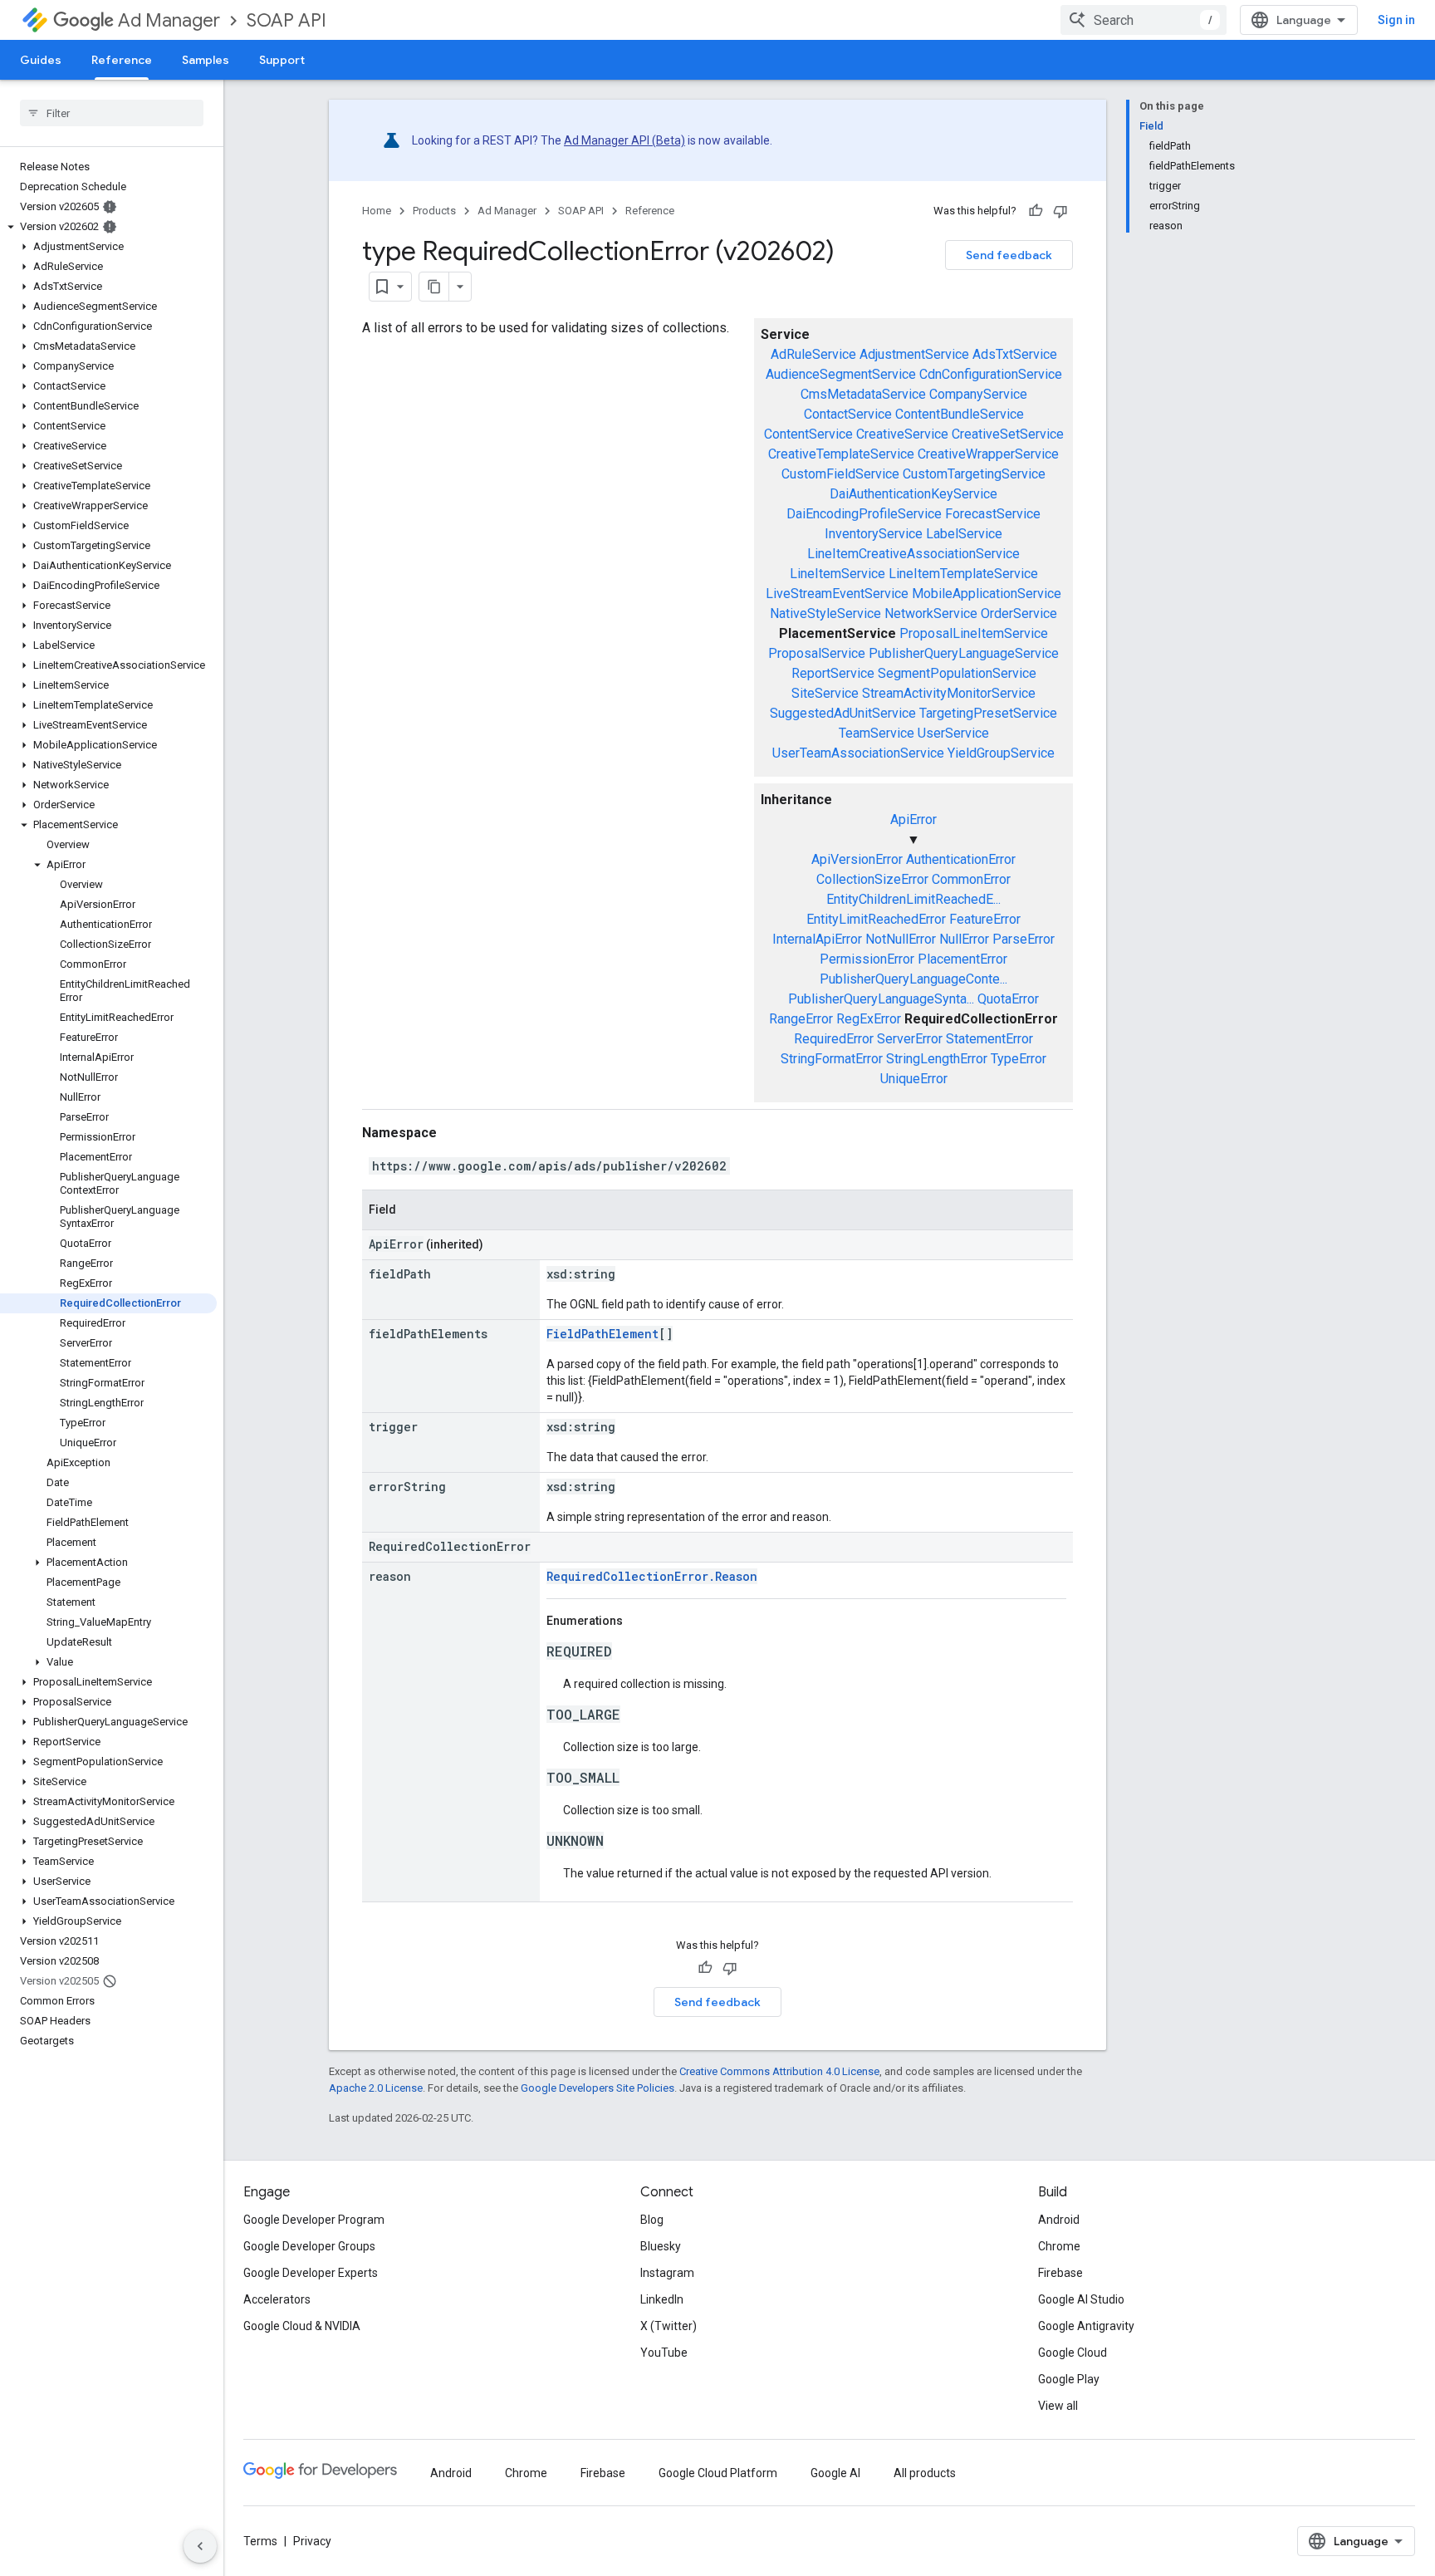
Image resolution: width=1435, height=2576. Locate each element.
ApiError (913, 819)
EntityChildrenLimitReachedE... (913, 899)
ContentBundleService (960, 414)
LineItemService (837, 574)
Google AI (835, 2473)
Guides (41, 60)
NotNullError (901, 939)
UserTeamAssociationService (858, 753)
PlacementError (962, 959)
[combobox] (1144, 20)
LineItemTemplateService (963, 574)
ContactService (848, 414)
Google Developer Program (314, 2220)
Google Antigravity (1086, 2326)
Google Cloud (1073, 2353)
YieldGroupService (1001, 753)
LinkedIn (662, 2299)
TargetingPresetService (988, 713)
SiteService (825, 693)
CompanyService (978, 394)
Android (1059, 2220)
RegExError (869, 1019)
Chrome (1059, 2246)
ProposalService (817, 653)
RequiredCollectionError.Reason (652, 1576)
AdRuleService (813, 354)
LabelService (964, 534)
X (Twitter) (669, 2326)
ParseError (1024, 939)
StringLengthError (937, 1059)
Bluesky (661, 2246)
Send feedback (1009, 255)
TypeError (1019, 1059)
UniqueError (914, 1079)
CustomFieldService (840, 474)
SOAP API (287, 20)
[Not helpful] (1060, 211)
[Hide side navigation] (200, 2546)
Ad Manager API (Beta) (624, 140)
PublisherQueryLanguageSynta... (881, 999)
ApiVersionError (857, 859)
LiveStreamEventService (837, 594)
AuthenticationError (961, 859)
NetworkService (931, 613)
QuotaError (1008, 999)
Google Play (1069, 2379)
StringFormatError (832, 1059)
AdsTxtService (1015, 354)
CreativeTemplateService (841, 454)
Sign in (1396, 20)
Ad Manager (169, 20)
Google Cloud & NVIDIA (302, 2326)
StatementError (989, 1039)
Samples (206, 60)
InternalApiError (817, 939)
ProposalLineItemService (974, 633)
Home (377, 211)
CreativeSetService (1008, 434)
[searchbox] (112, 113)
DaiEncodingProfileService (864, 514)
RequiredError (834, 1039)
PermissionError (867, 959)
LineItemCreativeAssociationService (913, 554)
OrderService (1019, 613)
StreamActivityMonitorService (949, 693)
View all (1058, 2406)
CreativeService (902, 434)
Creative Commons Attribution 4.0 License (779, 2071)
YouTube (664, 2353)
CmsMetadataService (863, 394)
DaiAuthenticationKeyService (913, 494)
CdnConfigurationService (991, 374)
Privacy (312, 2541)
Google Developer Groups (309, 2246)
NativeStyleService (825, 613)
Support (282, 60)
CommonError (971, 879)
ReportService (833, 673)
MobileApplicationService (987, 594)
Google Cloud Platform (718, 2473)
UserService (953, 733)
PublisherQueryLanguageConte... (913, 979)
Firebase (1060, 2273)
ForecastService (993, 514)
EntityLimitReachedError (876, 919)
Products (434, 211)
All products (925, 2473)
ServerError (910, 1039)
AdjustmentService (914, 354)
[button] (108, 227)
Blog (652, 2220)
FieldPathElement (602, 1334)
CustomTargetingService (974, 474)
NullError (964, 939)
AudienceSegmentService (841, 374)
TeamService (877, 733)
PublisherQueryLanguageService (964, 653)
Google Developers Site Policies (598, 2088)
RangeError (801, 1019)
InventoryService (874, 534)
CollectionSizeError (872, 879)
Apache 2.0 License (376, 2088)
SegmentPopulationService (957, 673)
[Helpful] (1036, 211)
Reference (122, 60)
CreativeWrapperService (988, 454)
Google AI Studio (1081, 2299)
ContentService (808, 434)
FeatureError (985, 919)
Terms (260, 2541)
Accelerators (277, 2299)
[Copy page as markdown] (434, 287)
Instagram (667, 2273)
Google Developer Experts (311, 2273)
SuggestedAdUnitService (843, 713)
